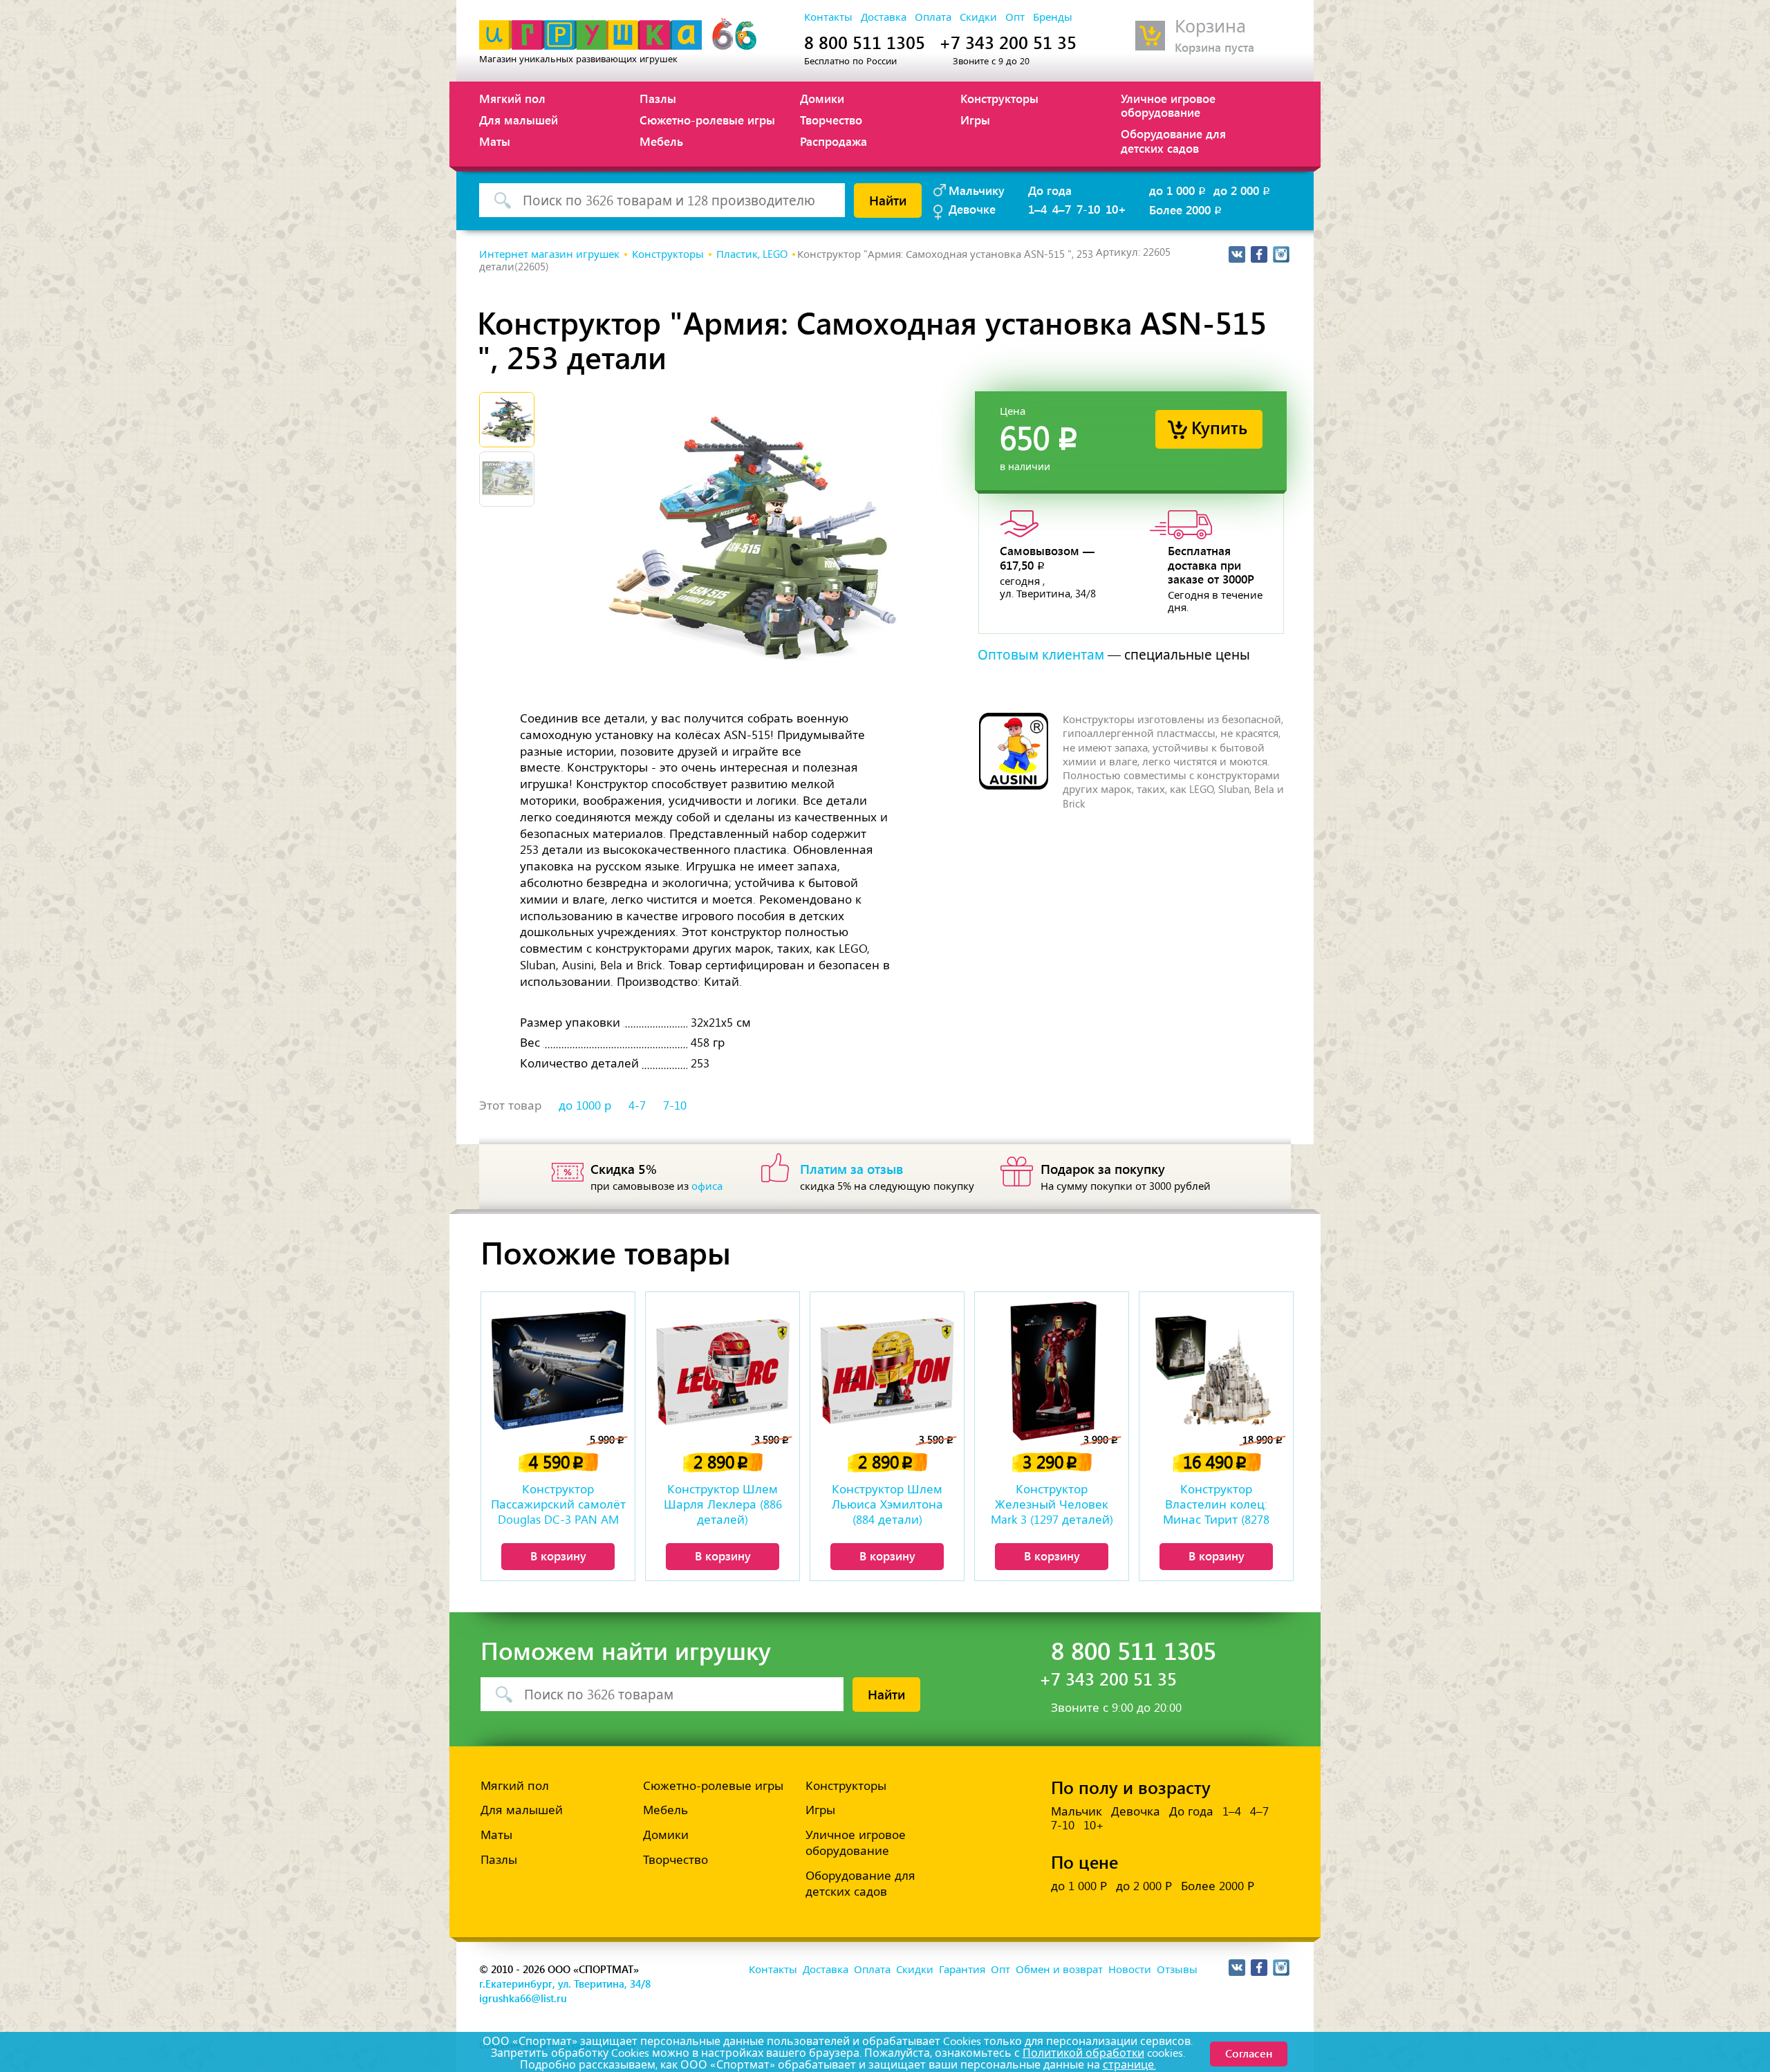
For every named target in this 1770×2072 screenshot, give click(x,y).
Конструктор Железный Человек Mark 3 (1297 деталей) (1052, 1504)
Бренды (1053, 17)
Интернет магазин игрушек (549, 254)
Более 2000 (1186, 209)
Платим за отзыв (852, 1168)
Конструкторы (999, 98)
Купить (1219, 427)
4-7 (637, 1105)
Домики (822, 98)
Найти (888, 200)
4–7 (1062, 209)
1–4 (1037, 209)
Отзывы (1177, 1970)
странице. (1129, 2065)
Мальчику (977, 190)
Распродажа (833, 141)
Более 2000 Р (1218, 1886)
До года (1050, 190)
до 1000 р (585, 1105)
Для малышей (519, 120)
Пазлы (658, 98)
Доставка (884, 17)
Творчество (831, 120)
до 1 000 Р (1079, 1886)
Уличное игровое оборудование (1168, 105)
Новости (1130, 1970)
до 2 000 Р (1144, 1886)
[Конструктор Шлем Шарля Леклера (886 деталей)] (723, 1370)
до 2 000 (1243, 190)
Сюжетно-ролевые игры (707, 120)
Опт (1015, 17)
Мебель (661, 141)
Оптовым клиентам (1041, 655)
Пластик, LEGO (752, 254)
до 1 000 (1179, 190)
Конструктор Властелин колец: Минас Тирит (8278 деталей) (1216, 1506)
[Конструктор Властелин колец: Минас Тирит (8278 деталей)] (1216, 1370)
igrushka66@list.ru (523, 1998)
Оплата (933, 17)
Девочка (1136, 1811)
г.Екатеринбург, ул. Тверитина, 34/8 (565, 1984)
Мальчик (1077, 1811)
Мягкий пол (512, 98)
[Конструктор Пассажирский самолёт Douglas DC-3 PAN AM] (558, 1370)
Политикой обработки (1083, 2053)
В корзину (558, 1556)
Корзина (1210, 27)
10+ (1116, 209)
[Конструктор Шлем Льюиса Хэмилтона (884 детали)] (887, 1370)
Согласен (1249, 2053)
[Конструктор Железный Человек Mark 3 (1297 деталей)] (1052, 1370)
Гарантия (962, 1970)
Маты (495, 141)
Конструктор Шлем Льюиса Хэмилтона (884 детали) (887, 1504)
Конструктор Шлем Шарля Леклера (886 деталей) (723, 1504)
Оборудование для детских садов (1173, 140)
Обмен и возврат (1059, 1970)
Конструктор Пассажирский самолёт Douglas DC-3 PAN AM (558, 1504)
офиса (707, 1186)
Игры (975, 120)
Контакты (828, 17)
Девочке (972, 209)
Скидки (978, 17)
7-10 (1088, 209)
